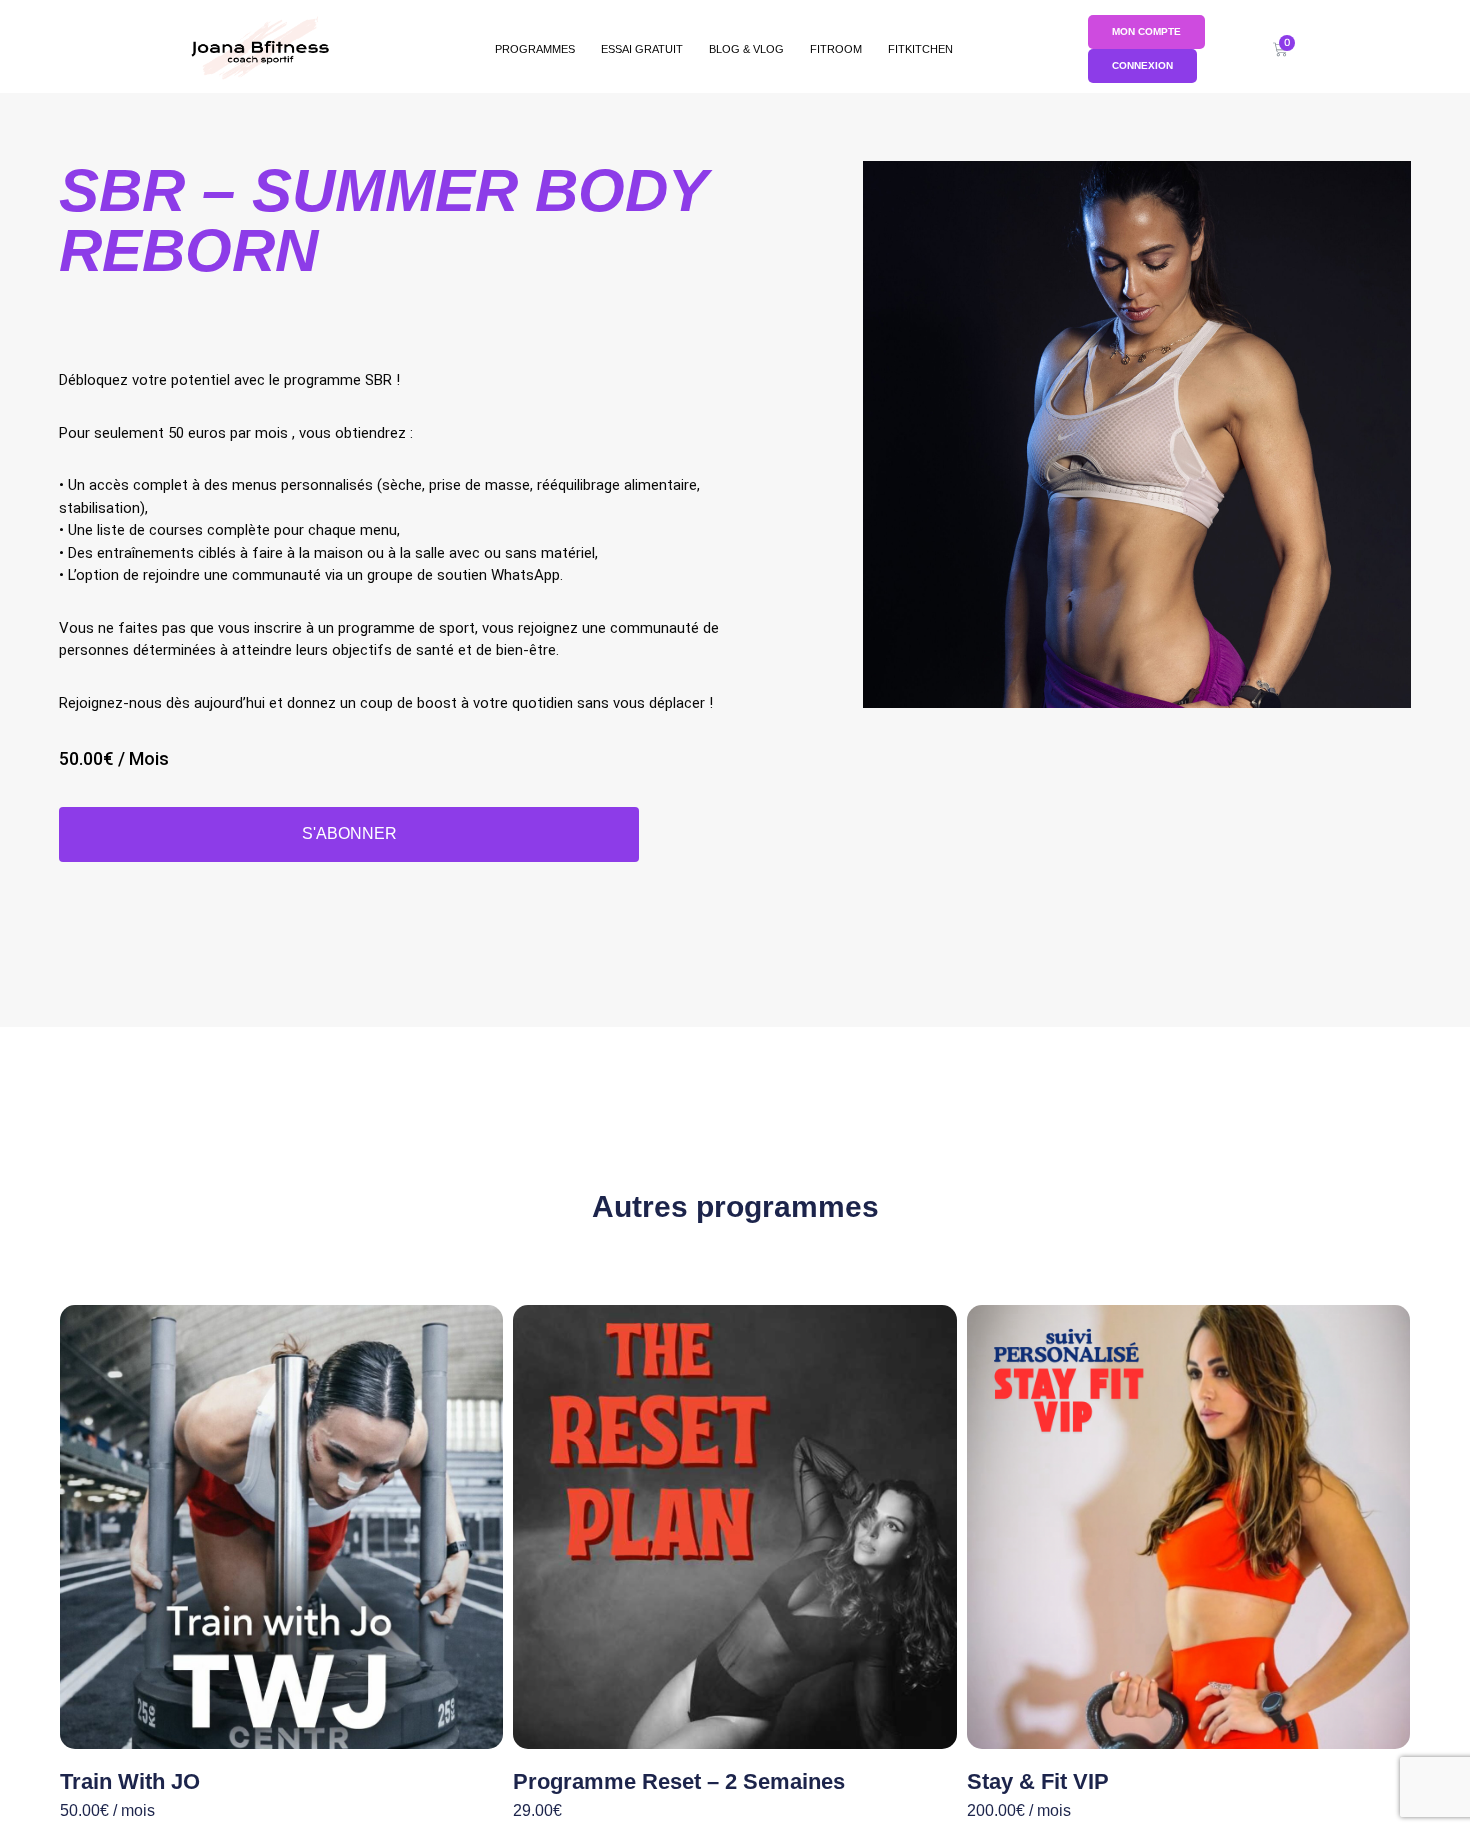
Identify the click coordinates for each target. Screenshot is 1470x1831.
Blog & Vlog (746, 49)
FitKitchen (920, 49)
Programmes (535, 49)
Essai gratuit (642, 49)
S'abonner (349, 833)
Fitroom (836, 49)
